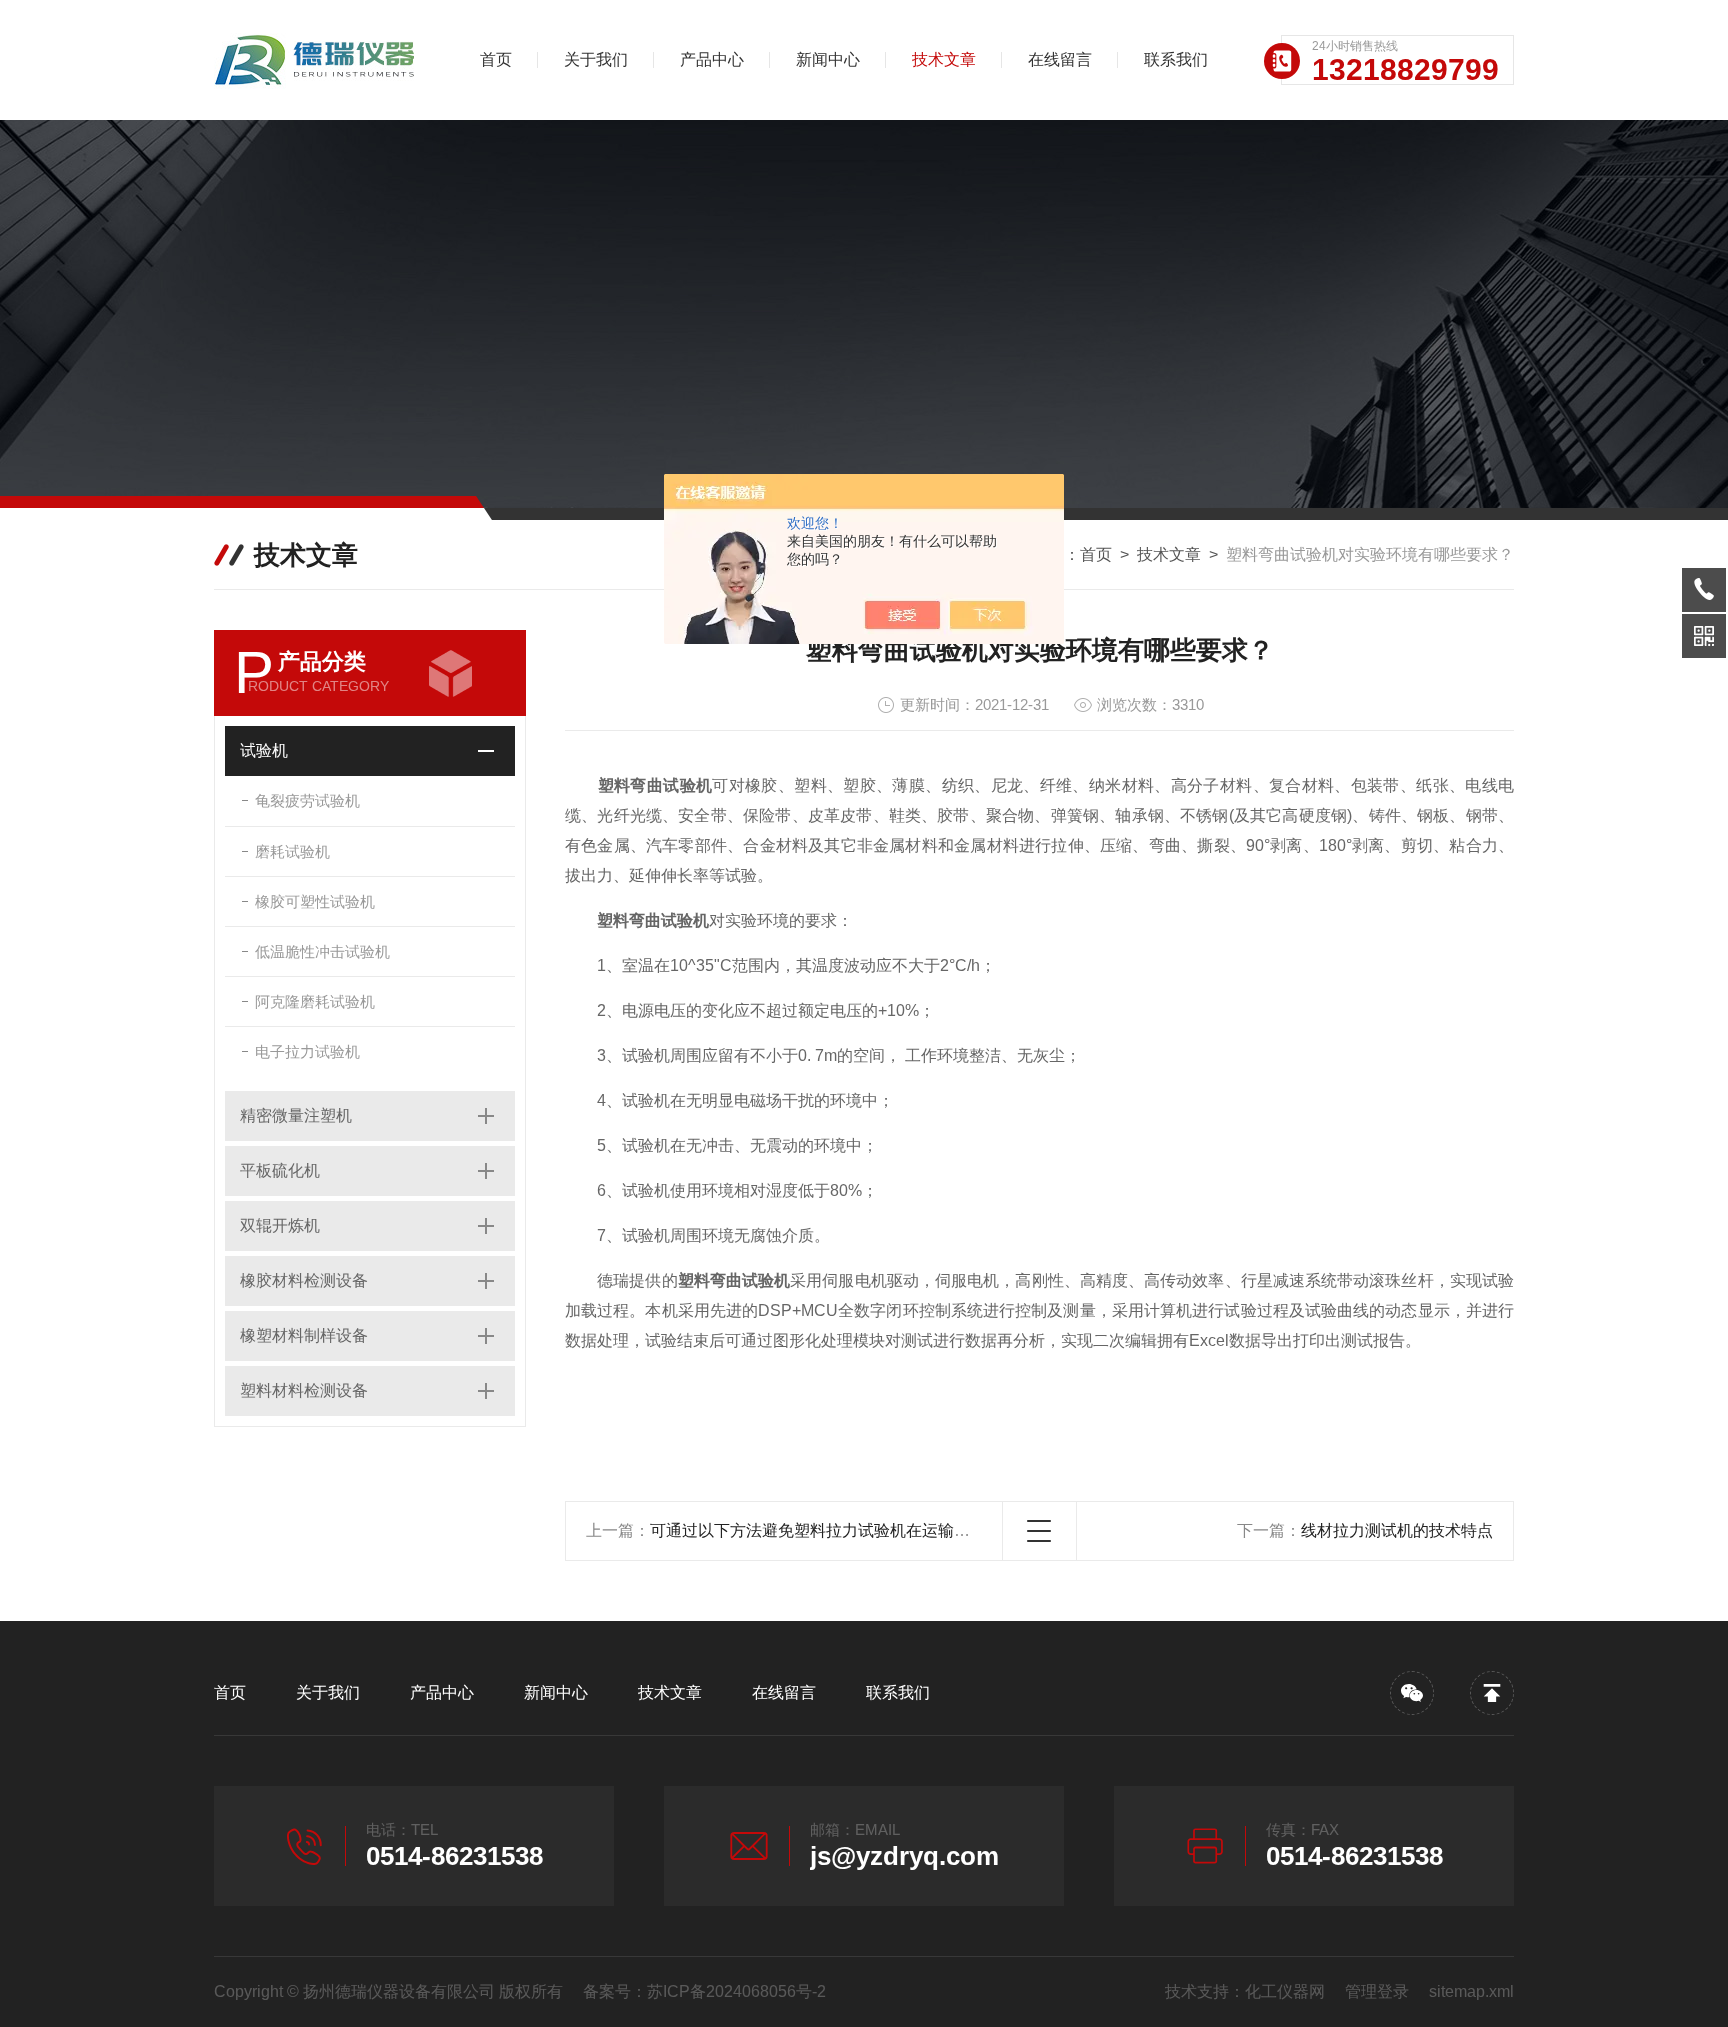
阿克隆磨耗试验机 (315, 1001)
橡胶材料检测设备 (304, 1280)
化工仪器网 (1285, 1991)
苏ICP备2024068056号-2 (736, 1991)
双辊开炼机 (280, 1225)
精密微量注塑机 (296, 1115)
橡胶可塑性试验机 (315, 901)
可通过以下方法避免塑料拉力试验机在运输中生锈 (826, 1530)
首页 (496, 59)
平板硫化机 (280, 1170)
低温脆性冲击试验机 (322, 951)
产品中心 (712, 59)
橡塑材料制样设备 (304, 1335)
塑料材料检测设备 (304, 1390)
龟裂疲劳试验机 (307, 800)
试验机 (264, 750)
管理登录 (1377, 1991)
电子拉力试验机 (307, 1051)
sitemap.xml (1471, 1991)
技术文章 (944, 59)
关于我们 (596, 59)
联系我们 (1176, 59)
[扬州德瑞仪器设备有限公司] (319, 60)
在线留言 (1060, 59)
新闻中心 (828, 59)
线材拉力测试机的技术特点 (1397, 1530)
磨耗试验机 (292, 851)
